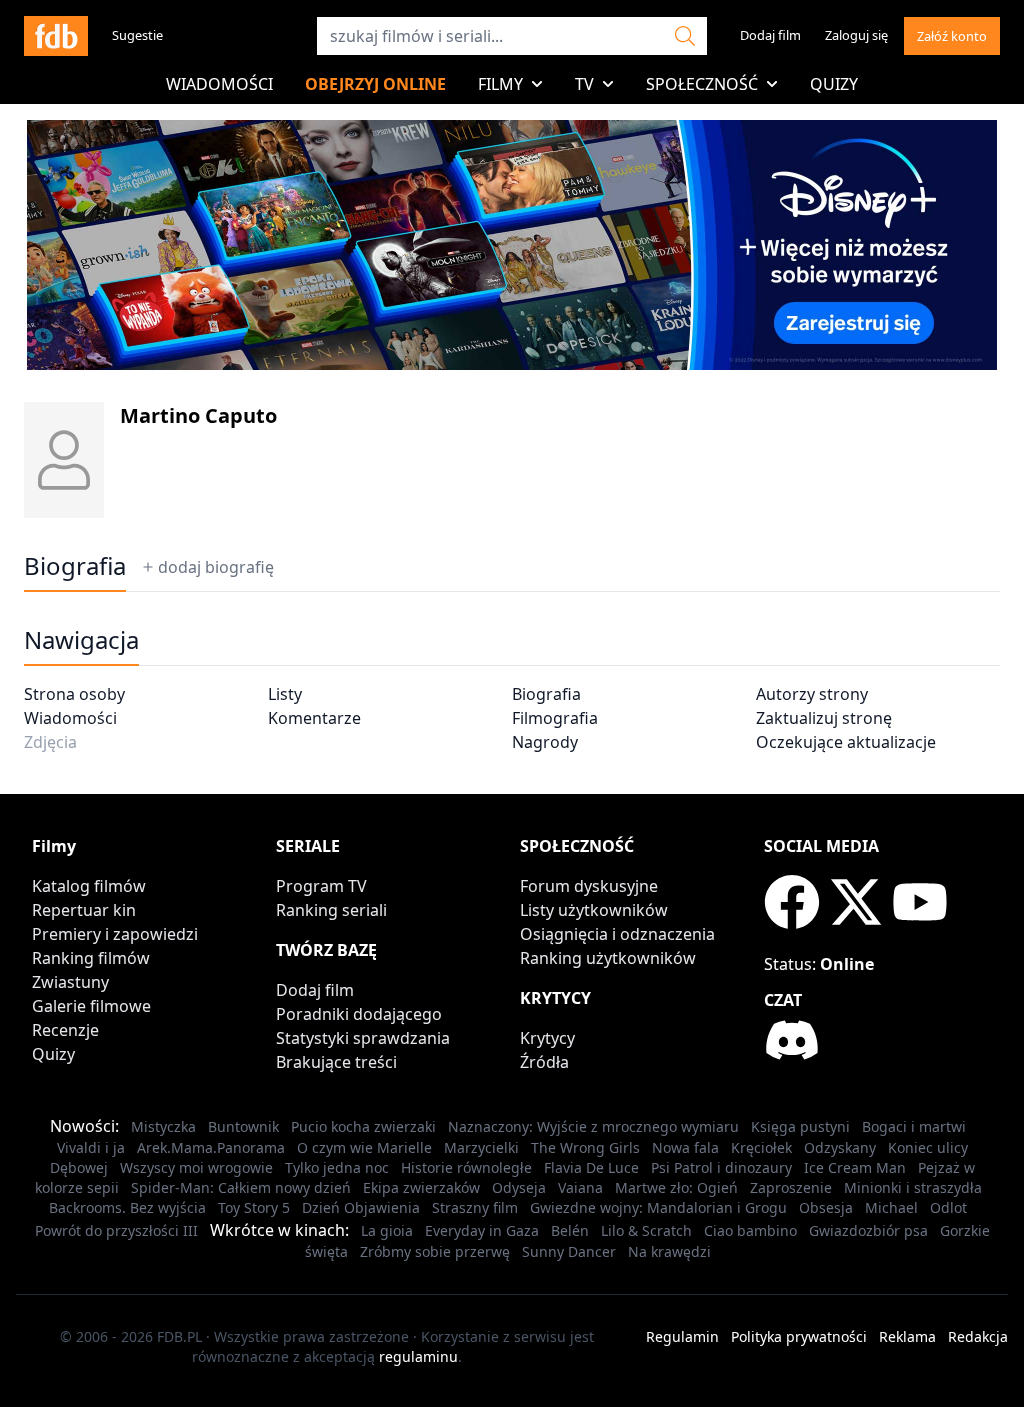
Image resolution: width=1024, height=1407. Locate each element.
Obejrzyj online (375, 84)
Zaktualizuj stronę (824, 718)
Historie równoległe (466, 1167)
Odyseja (519, 1187)
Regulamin (682, 1336)
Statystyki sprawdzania (363, 1038)
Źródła (544, 1062)
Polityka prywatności (799, 1336)
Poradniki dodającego (359, 1014)
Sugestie (137, 35)
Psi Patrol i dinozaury (721, 1167)
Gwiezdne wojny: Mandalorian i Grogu (658, 1207)
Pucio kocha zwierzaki (363, 1126)
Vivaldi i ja (91, 1147)
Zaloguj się (856, 35)
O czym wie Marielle (364, 1147)
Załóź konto (952, 36)
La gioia (387, 1230)
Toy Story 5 (254, 1207)
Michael (891, 1207)
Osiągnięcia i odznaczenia (617, 934)
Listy (285, 694)
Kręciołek (761, 1147)
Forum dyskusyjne (589, 886)
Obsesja (826, 1207)
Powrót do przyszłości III (116, 1230)
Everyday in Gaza (482, 1230)
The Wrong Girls (585, 1147)
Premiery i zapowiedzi (115, 934)
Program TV (321, 886)
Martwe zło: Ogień (676, 1187)
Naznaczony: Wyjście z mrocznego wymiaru (593, 1126)
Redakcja (978, 1336)
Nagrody (545, 742)
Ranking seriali (331, 910)
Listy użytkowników (594, 910)
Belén (570, 1230)
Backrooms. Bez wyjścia (127, 1207)
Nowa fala (685, 1147)
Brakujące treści (336, 1062)
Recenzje (65, 1030)
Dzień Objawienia (361, 1207)
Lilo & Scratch (646, 1230)
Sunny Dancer (569, 1251)
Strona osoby (74, 694)
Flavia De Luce (591, 1167)
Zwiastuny (70, 982)
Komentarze (314, 718)
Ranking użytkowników (608, 958)
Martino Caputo (198, 415)
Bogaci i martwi (914, 1126)
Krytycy (547, 1038)
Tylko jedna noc (337, 1167)
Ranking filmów (91, 958)
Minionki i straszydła (913, 1187)
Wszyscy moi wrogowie (196, 1167)
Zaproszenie (791, 1187)
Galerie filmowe (91, 1006)
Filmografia (555, 718)
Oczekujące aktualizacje (846, 742)
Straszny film (475, 1207)
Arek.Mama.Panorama (211, 1147)
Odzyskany (840, 1147)
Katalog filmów (89, 886)
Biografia (546, 694)
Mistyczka (163, 1126)
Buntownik (243, 1126)
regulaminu (418, 1356)
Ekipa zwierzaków (421, 1187)
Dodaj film (770, 35)
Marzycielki (481, 1147)
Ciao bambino (750, 1230)
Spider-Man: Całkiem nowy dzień (241, 1187)
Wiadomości (219, 84)
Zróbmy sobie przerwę (435, 1251)
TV (584, 84)
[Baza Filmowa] (56, 36)
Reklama (907, 1336)
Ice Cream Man (855, 1167)
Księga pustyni (800, 1126)
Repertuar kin (84, 910)
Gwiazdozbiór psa (868, 1230)
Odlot (948, 1207)
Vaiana (580, 1187)
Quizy (834, 84)
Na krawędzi (669, 1251)
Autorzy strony (812, 694)
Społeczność (702, 84)
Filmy (500, 84)
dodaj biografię (216, 567)
